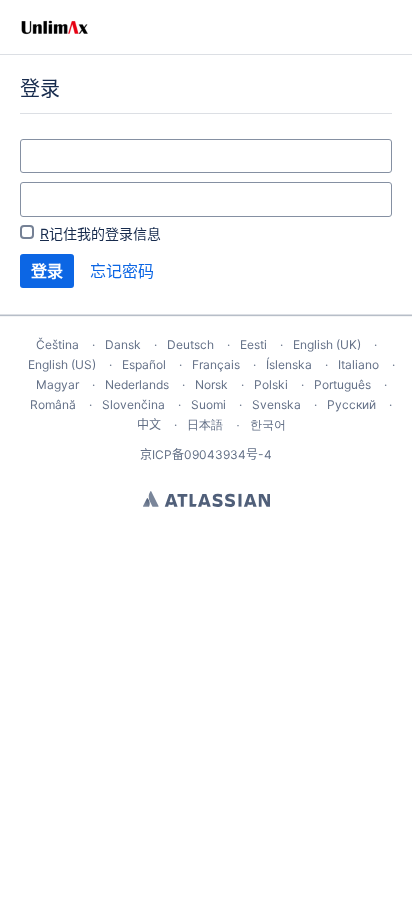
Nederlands (137, 384)
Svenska (276, 404)
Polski (271, 384)
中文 (149, 424)
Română (53, 404)
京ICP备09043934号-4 (206, 454)
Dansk (123, 344)
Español (144, 364)
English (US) (62, 364)
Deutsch (190, 344)
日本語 (205, 425)
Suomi (208, 404)
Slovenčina (133, 404)
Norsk (211, 384)
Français (216, 364)
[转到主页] (54, 27)
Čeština (57, 344)
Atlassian (206, 499)
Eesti (253, 344)
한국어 (268, 424)
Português (342, 384)
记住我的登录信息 (100, 233)
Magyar (57, 384)
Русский (351, 404)
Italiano (358, 364)
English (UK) (327, 344)
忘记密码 (122, 271)
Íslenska (289, 364)
